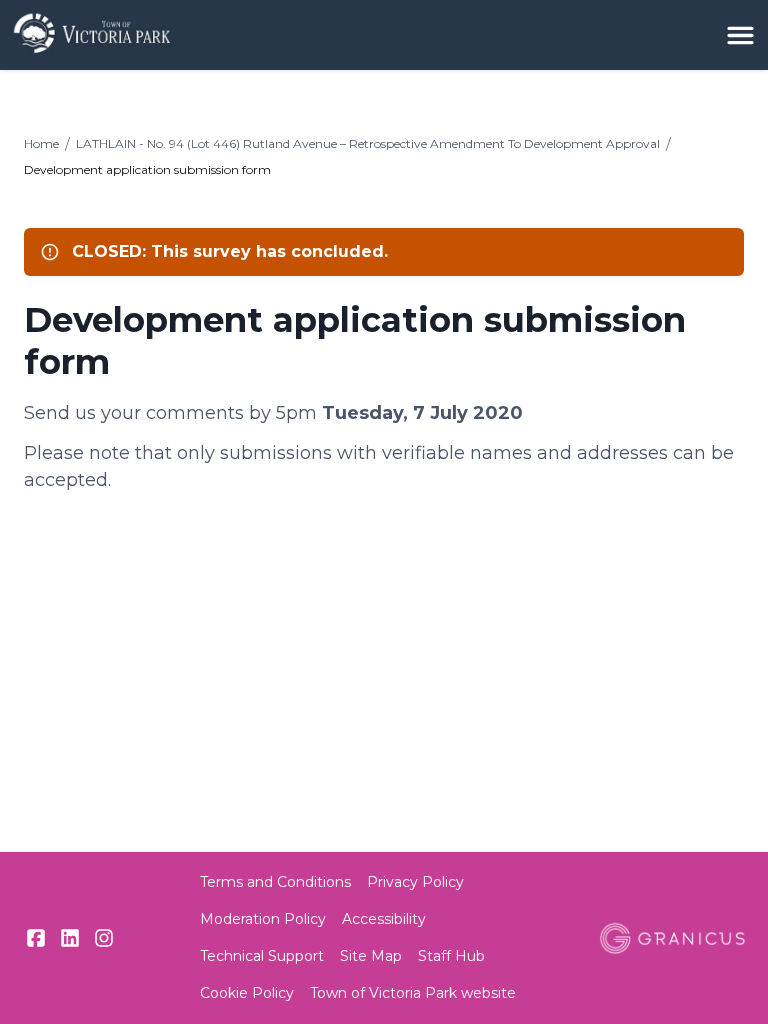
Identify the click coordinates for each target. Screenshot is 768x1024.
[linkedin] (70, 938)
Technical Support (262, 956)
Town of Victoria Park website (413, 993)
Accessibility (384, 919)
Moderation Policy (263, 919)
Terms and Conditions (275, 882)
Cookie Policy (247, 993)
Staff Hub (451, 956)
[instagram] (104, 938)
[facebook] (36, 938)
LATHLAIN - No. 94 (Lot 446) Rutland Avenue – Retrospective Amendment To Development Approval (368, 143)
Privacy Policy (415, 882)
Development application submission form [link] (147, 169)
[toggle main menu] (740, 35)
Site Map (371, 956)
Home (41, 143)
